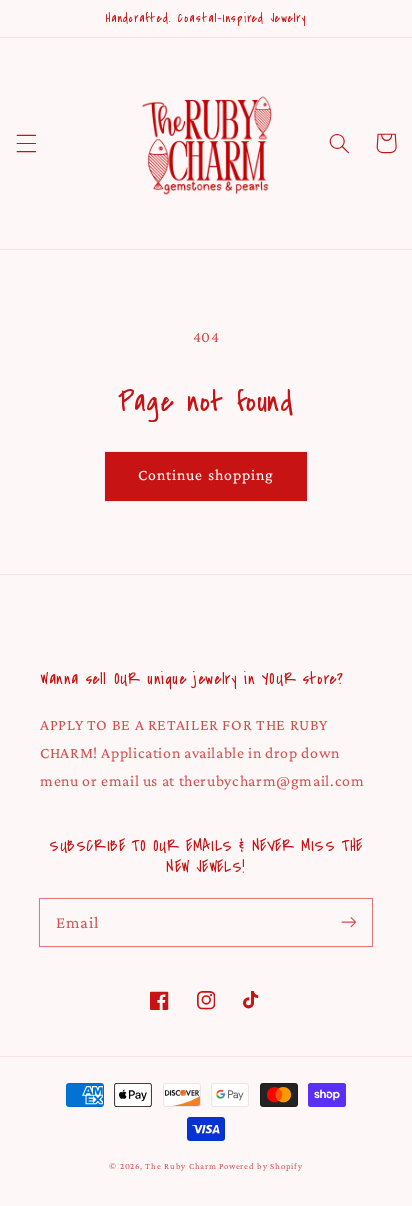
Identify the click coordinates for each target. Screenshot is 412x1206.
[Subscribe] (349, 922)
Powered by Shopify (260, 1166)
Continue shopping (206, 474)
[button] (26, 143)
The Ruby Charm (180, 1166)
